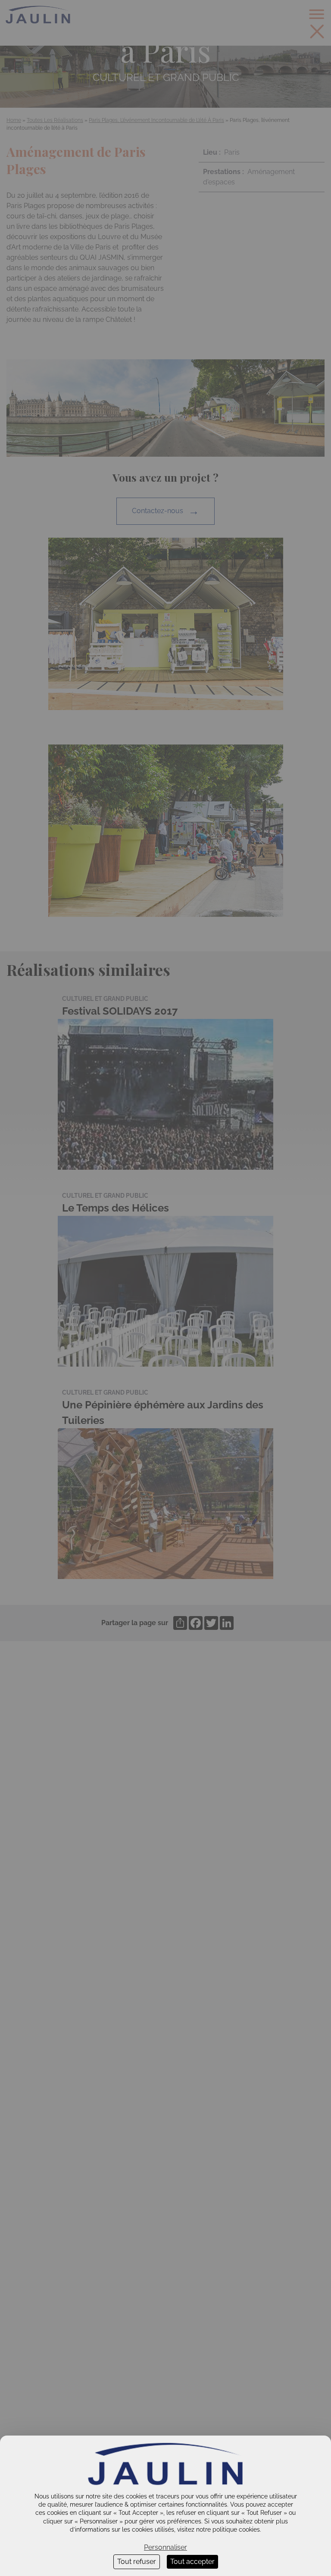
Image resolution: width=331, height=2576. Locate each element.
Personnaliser (165, 2547)
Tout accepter (192, 2562)
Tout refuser (137, 2562)
